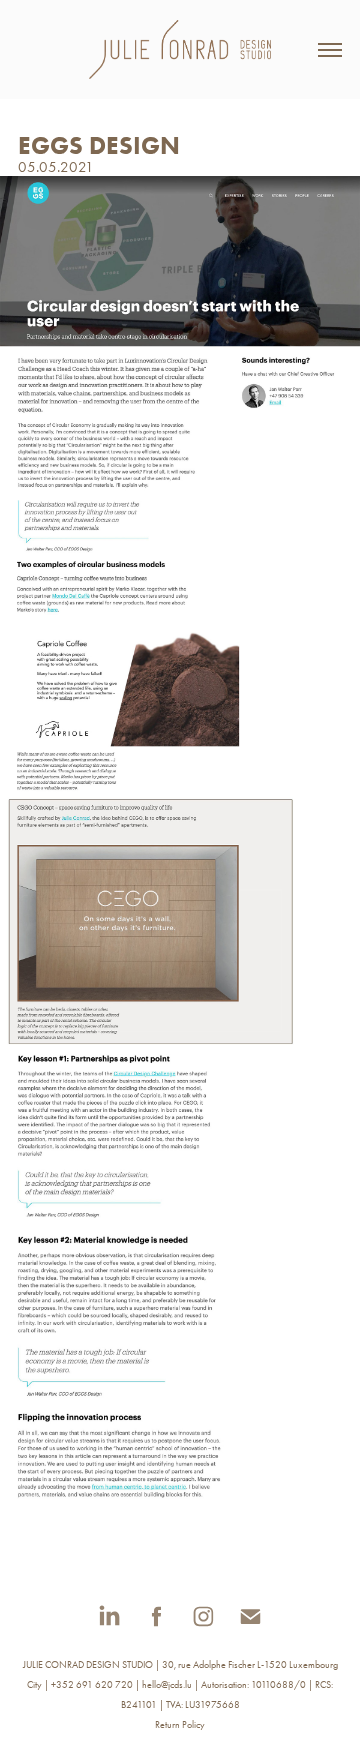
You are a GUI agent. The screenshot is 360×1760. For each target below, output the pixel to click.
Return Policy (180, 1725)
